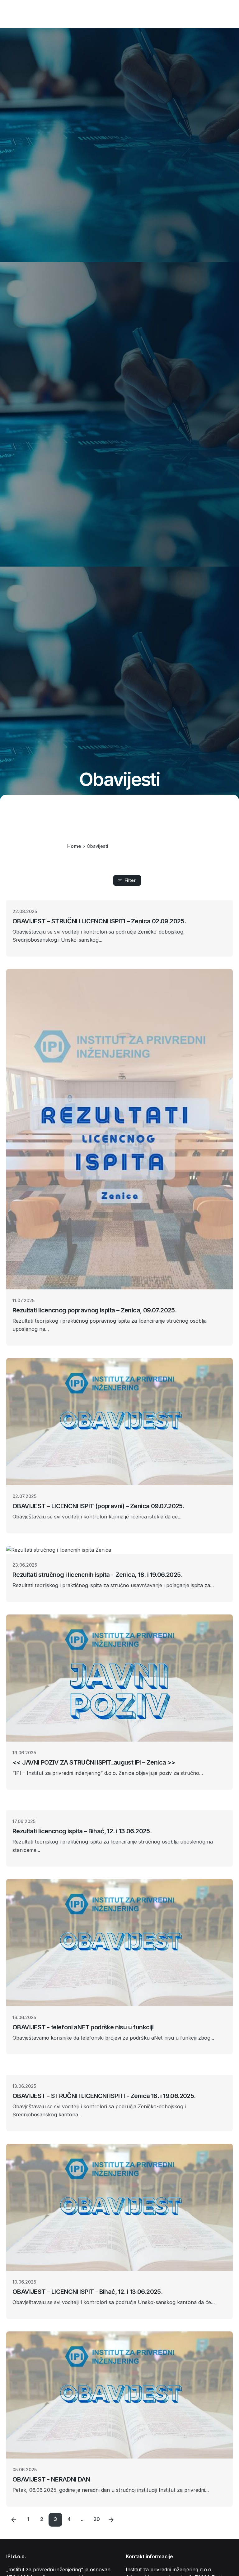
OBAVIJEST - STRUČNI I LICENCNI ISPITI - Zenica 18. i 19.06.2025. (104, 2096)
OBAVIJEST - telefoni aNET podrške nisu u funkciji (83, 2027)
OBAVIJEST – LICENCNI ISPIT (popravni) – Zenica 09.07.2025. (98, 1506)
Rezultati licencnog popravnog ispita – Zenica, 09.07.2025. (94, 1310)
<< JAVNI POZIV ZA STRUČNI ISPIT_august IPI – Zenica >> (94, 1762)
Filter (130, 880)
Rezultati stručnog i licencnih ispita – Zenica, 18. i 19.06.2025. (97, 1575)
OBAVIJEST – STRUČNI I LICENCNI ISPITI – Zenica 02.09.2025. (99, 921)
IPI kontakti (215, 14)
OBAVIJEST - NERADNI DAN (51, 2479)
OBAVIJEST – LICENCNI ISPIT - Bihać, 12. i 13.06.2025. (87, 2292)
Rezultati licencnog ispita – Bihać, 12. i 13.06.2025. (82, 1831)
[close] (123, 821)
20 (97, 2519)
